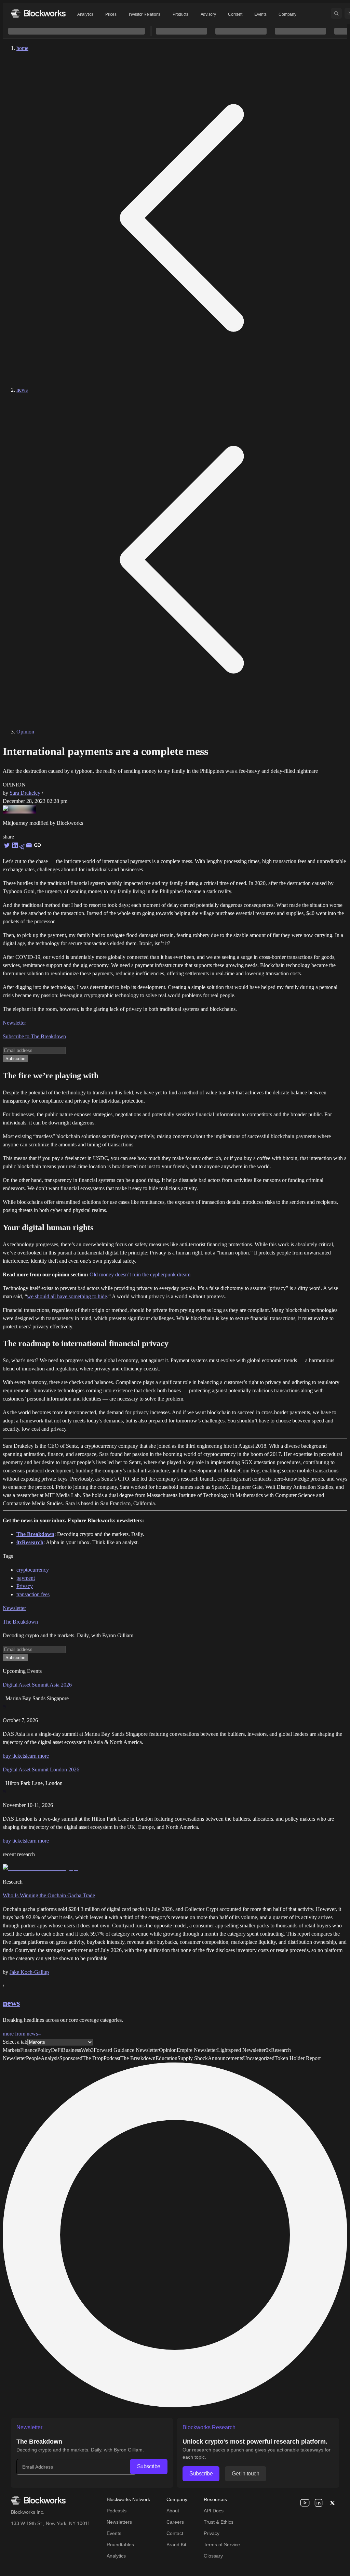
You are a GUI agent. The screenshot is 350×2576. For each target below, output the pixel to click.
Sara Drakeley (25, 793)
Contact (175, 2533)
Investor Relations (145, 14)
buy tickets (14, 1756)
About (173, 2511)
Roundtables (120, 2545)
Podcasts (117, 2511)
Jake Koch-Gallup (29, 1972)
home (22, 48)
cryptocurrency (33, 1570)
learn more (37, 1756)
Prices (111, 14)
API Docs (214, 2511)
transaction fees (33, 1594)
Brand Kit (176, 2545)
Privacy (25, 1586)
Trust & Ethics (219, 2522)
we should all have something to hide (67, 1296)
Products (180, 14)
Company (287, 14)
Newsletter (14, 1023)
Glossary (213, 2556)
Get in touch (245, 2474)
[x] (332, 2503)
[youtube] (305, 2503)
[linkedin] (319, 2503)
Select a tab (15, 2042)
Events (260, 14)
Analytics (85, 14)
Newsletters (119, 2522)
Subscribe (149, 2466)
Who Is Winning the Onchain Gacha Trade (49, 1895)
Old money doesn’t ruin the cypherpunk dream (140, 1274)
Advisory (208, 14)
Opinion (25, 732)
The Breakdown (20, 1622)
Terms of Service (222, 2545)
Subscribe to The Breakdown (34, 1036)
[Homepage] (38, 13)
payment (26, 1578)
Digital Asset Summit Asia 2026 (37, 1685)
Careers (175, 2522)
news (22, 390)
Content (235, 14)
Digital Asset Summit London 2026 (41, 1770)
